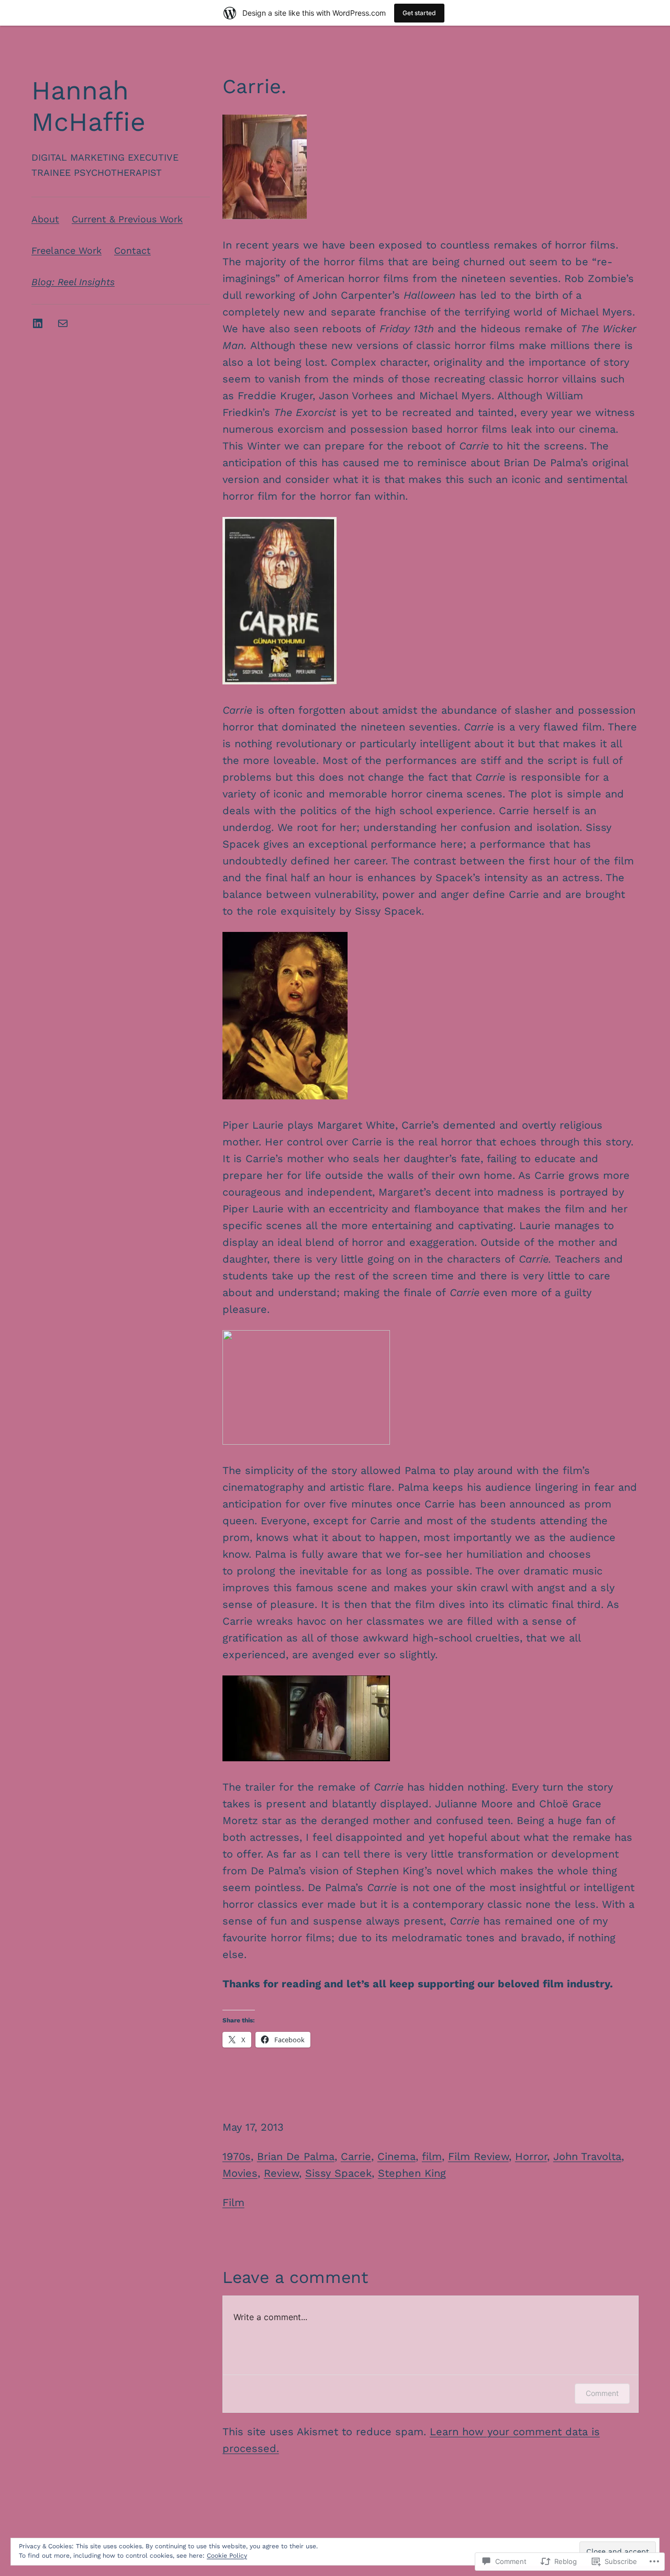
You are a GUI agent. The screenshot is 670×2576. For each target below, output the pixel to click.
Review (281, 2173)
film (432, 2156)
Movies (240, 2173)
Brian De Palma (296, 2156)
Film (233, 2202)
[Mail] (63, 323)
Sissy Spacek (338, 2173)
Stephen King (412, 2173)
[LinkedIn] (38, 323)
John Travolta (587, 2156)
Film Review (478, 2156)
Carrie (356, 2156)
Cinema (397, 2156)
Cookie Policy (227, 2556)
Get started (419, 13)
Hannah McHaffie (88, 106)
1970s (237, 2156)
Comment (602, 2393)
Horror (531, 2156)
